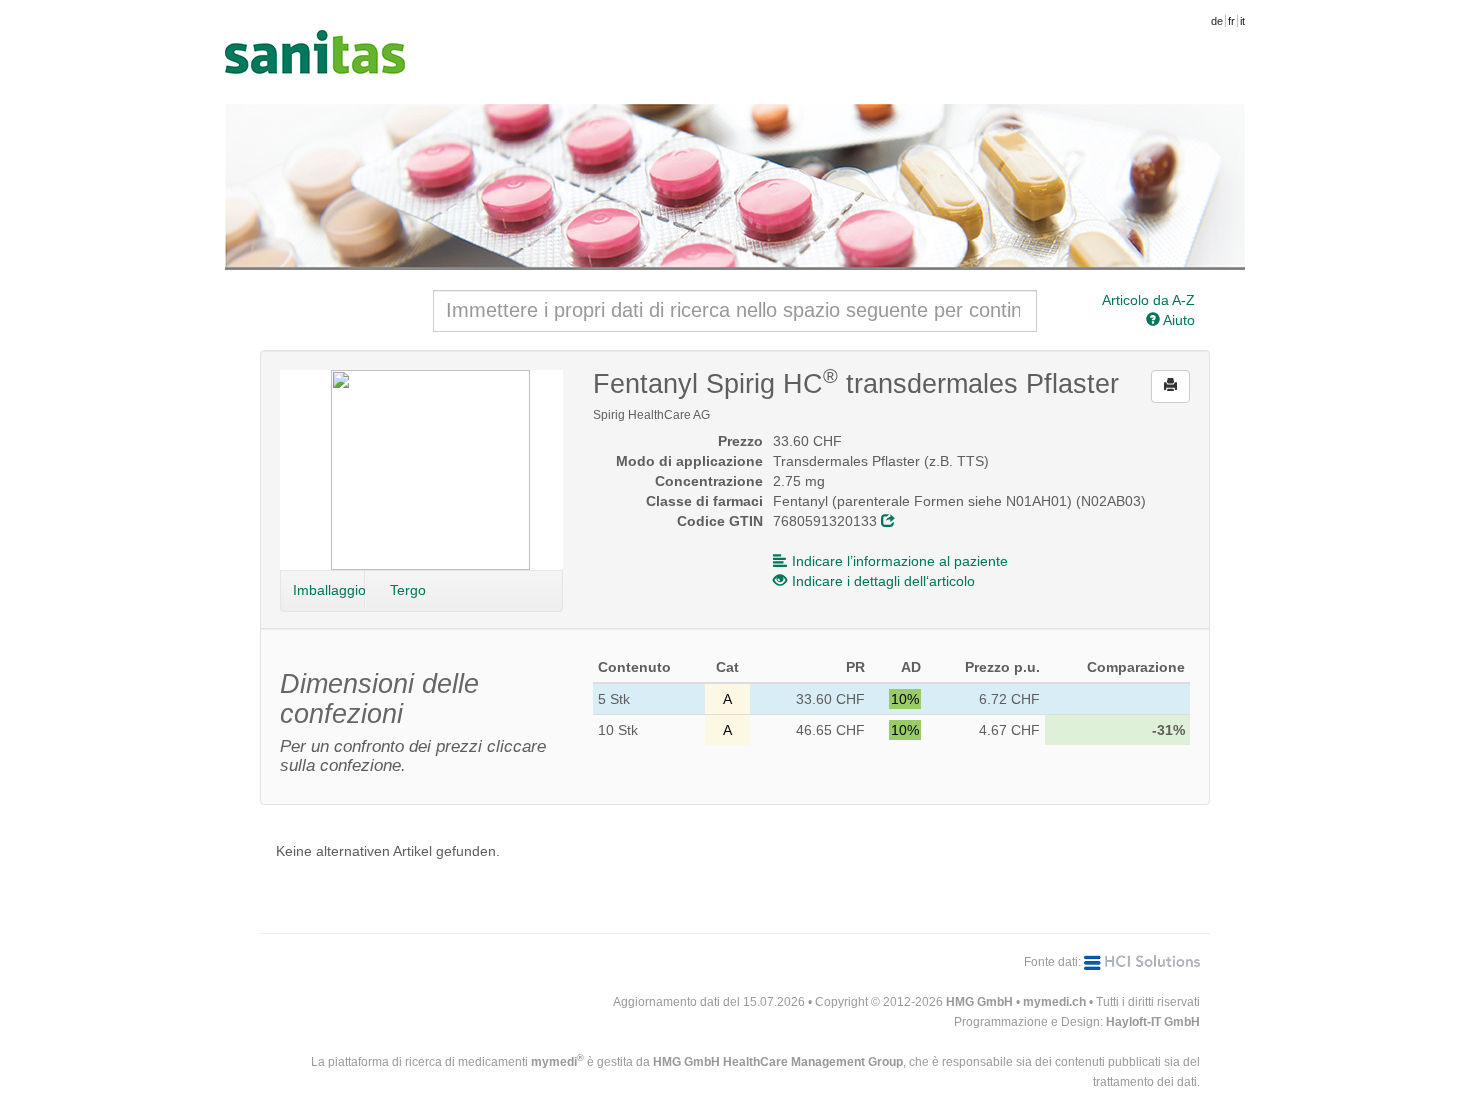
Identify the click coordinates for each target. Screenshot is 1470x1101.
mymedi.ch (1054, 1002)
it (1242, 21)
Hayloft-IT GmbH (1153, 1022)
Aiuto (1177, 320)
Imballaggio (329, 590)
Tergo (408, 590)
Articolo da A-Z (1148, 300)
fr (1231, 21)
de (1217, 21)
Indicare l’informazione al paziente (900, 561)
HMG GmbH (979, 1002)
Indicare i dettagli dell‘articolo (883, 581)
